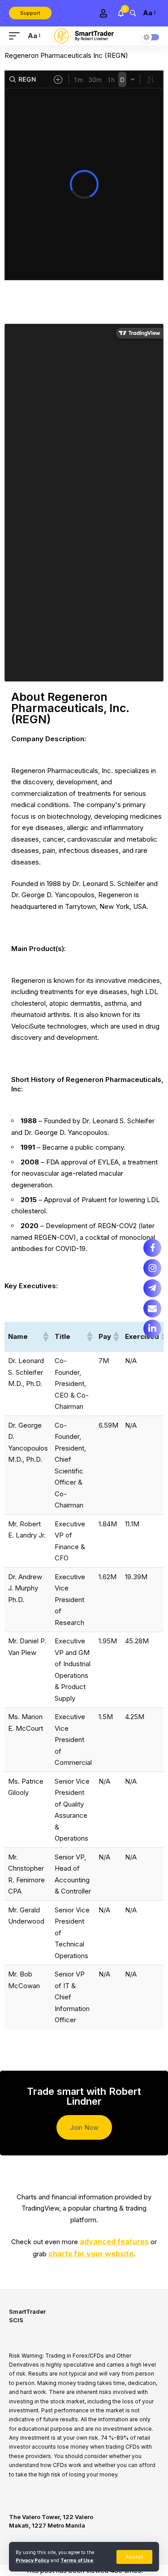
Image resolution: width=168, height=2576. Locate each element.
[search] (133, 13)
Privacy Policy (32, 2561)
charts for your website (91, 2254)
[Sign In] (103, 13)
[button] (45, 1337)
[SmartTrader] (84, 36)
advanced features (114, 2242)
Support (30, 13)
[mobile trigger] (17, 36)
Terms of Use (77, 2561)
